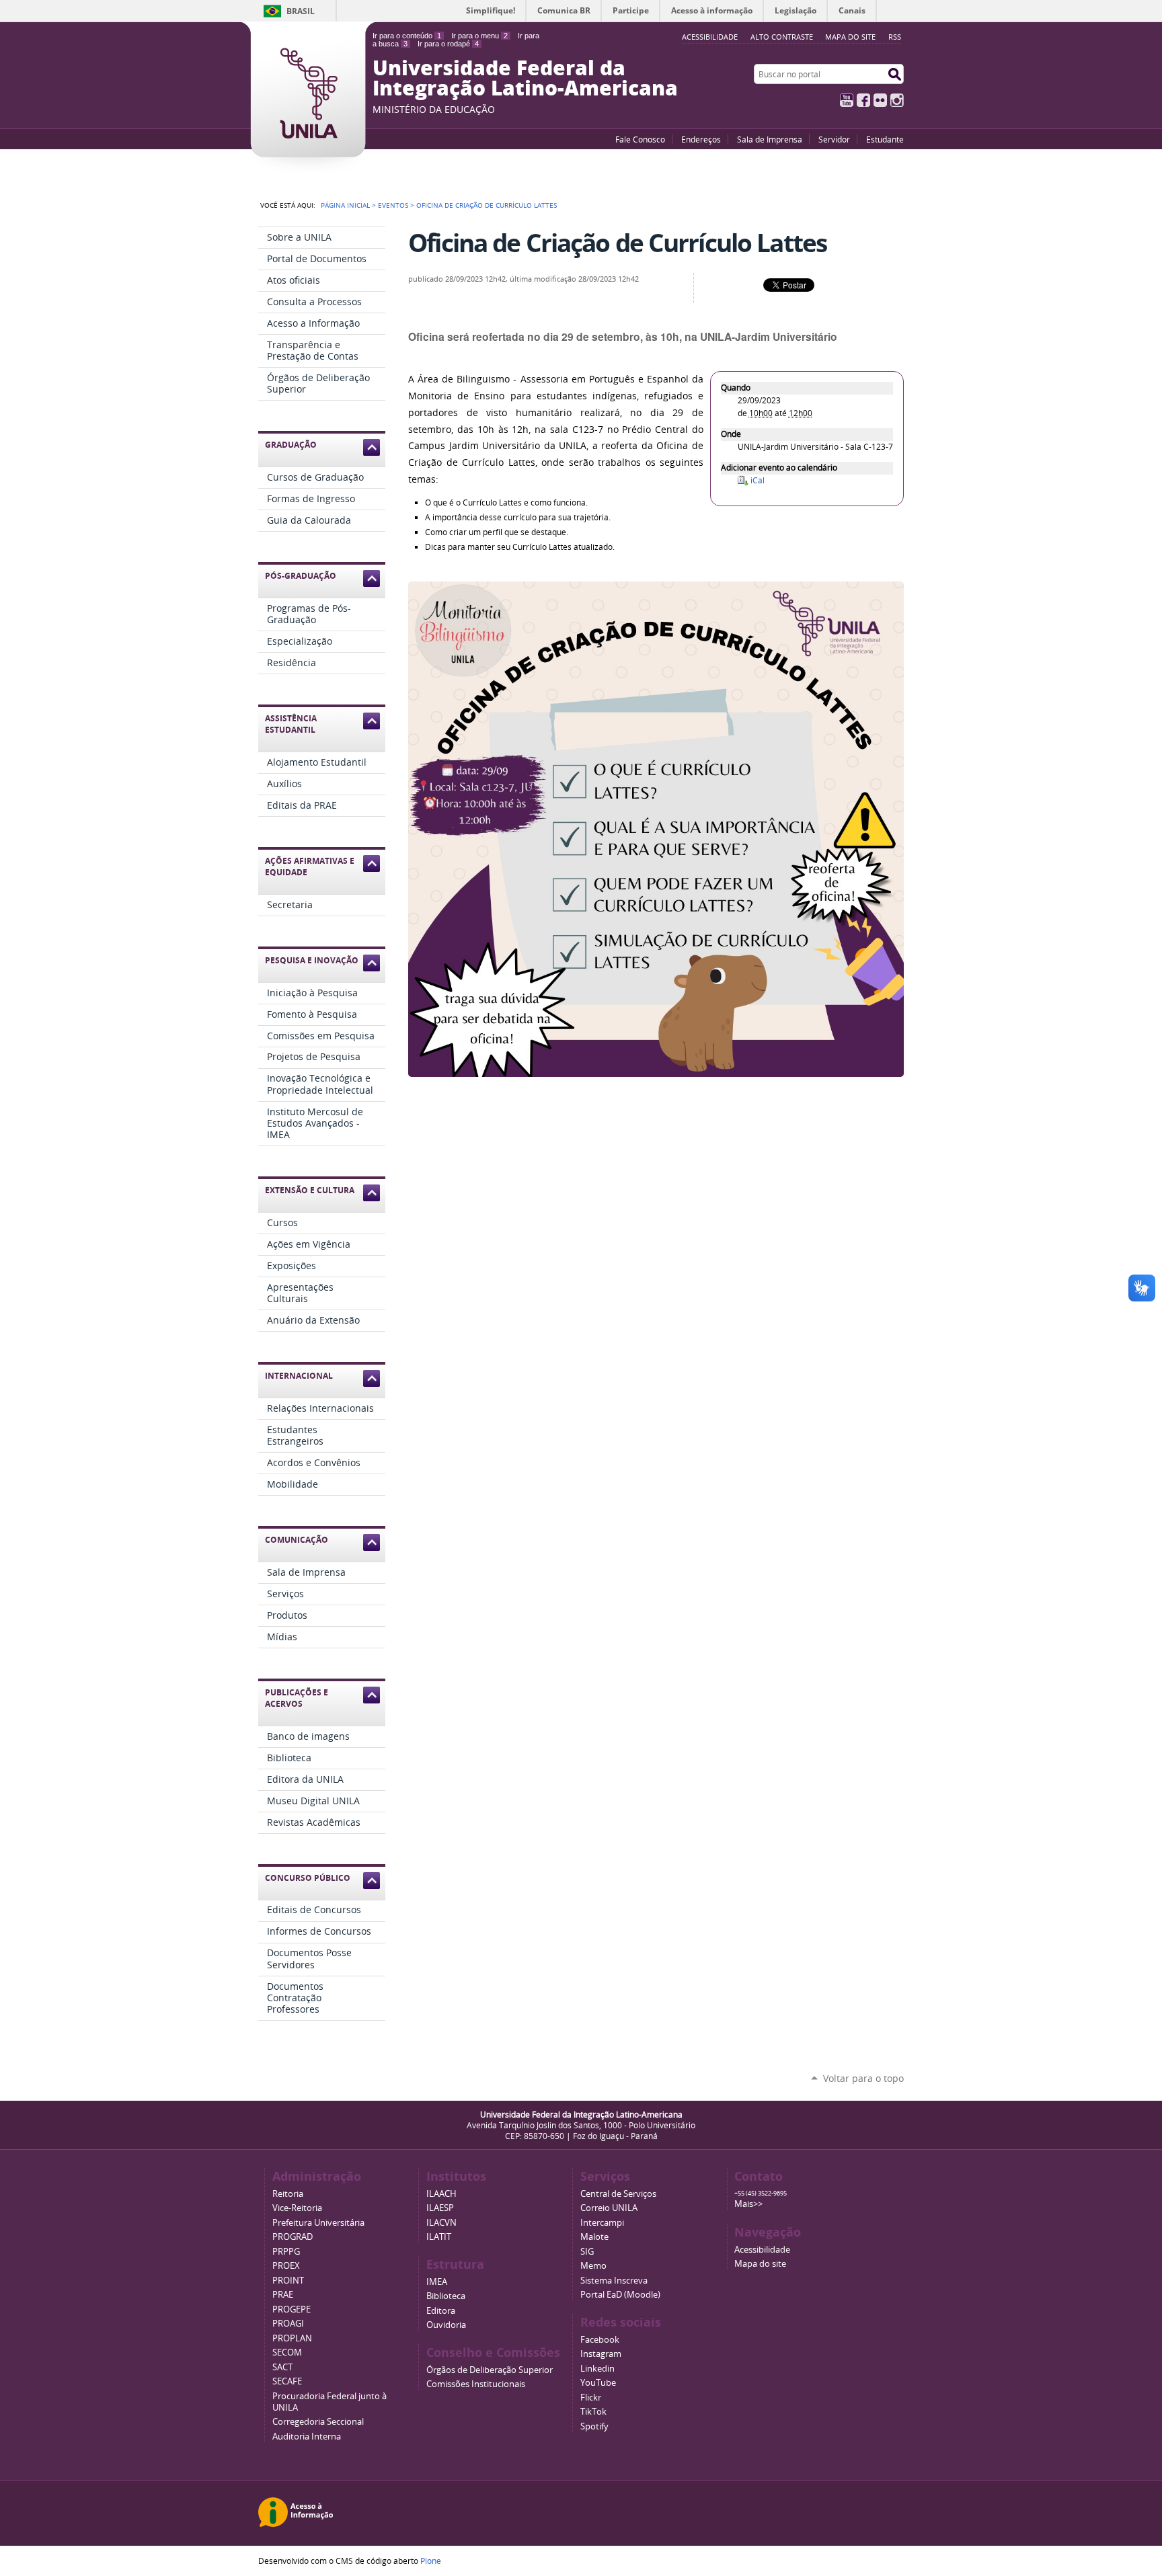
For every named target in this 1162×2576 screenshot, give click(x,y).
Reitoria (288, 2194)
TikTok (593, 2412)
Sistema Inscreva (614, 2281)
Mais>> (748, 2204)
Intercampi (602, 2223)
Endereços (701, 139)
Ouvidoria (446, 2325)
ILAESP (440, 2208)
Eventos (393, 205)
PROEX (286, 2266)
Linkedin (597, 2369)
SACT (282, 2367)
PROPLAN (292, 2338)
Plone (431, 2561)
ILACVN (441, 2223)
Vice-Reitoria (297, 2208)
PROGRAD (293, 2237)
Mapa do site (850, 37)
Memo (593, 2266)
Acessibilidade (762, 2250)
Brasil (301, 11)
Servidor (834, 139)
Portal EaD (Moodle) (620, 2295)
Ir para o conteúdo (407, 36)
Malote (594, 2237)
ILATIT (439, 2237)
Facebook (863, 100)
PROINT (288, 2281)
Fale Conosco (640, 139)
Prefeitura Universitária (318, 2223)
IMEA (437, 2282)
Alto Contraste (782, 37)
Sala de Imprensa (770, 139)
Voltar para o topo (863, 2078)
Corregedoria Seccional (318, 2422)
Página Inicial (345, 205)
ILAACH (441, 2194)
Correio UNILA (609, 2208)
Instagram (897, 100)
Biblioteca (446, 2296)
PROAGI (288, 2324)
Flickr (880, 100)
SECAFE (287, 2381)
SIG (587, 2252)
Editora (441, 2311)
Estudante (885, 139)
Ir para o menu (479, 36)
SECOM (287, 2352)
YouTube (847, 100)
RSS (895, 37)
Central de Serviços (618, 2194)
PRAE (283, 2295)
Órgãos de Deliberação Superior (490, 2370)
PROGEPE (292, 2309)
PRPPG (286, 2252)
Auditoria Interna (307, 2437)
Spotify (594, 2426)
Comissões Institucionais (476, 2384)
